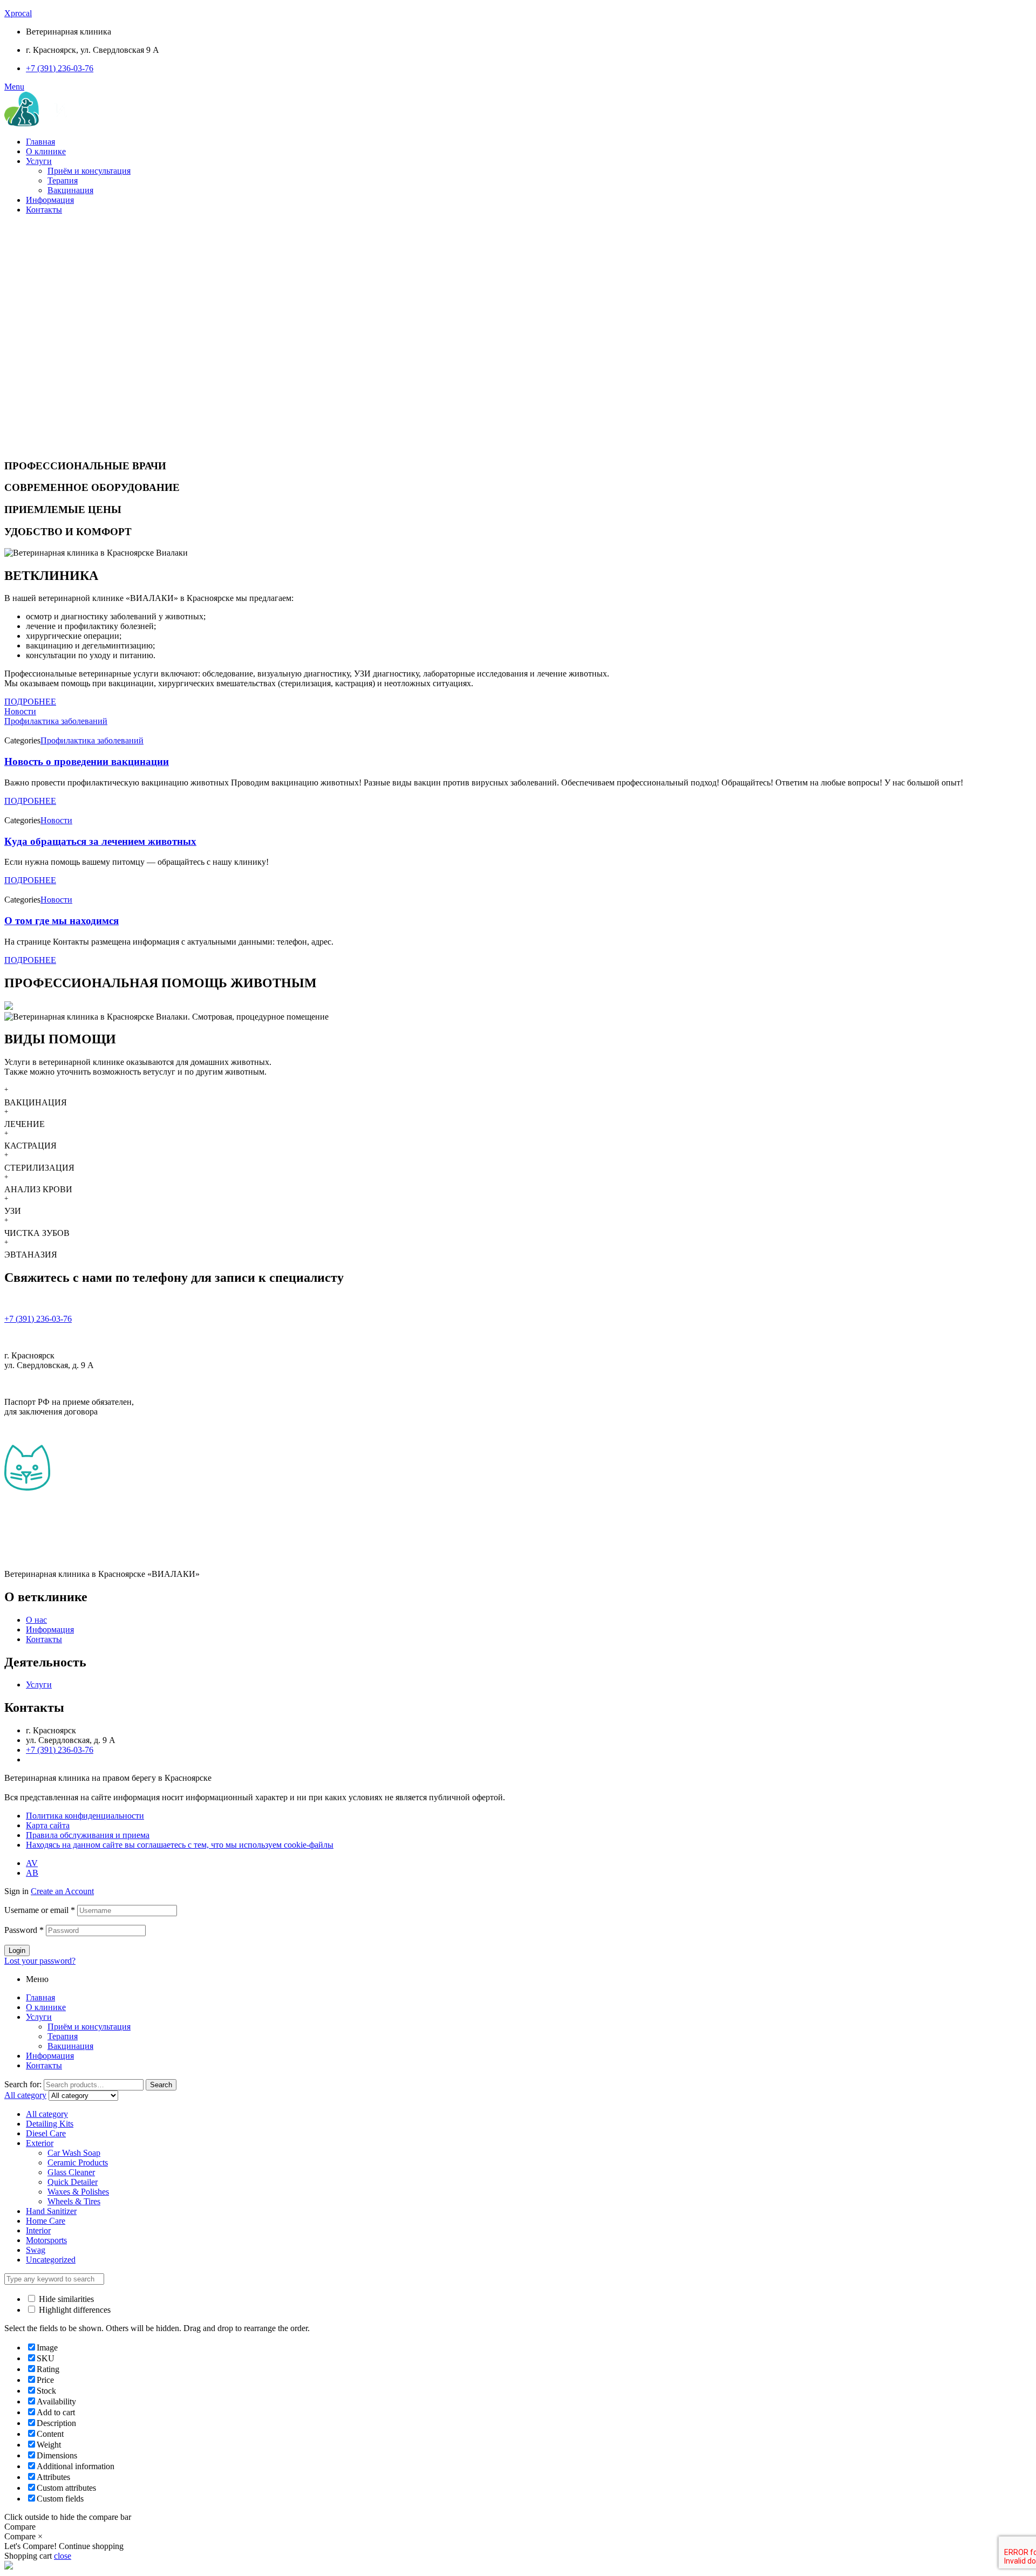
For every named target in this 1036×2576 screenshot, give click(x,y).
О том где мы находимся (62, 921)
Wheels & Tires (74, 2201)
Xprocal (18, 13)
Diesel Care (46, 2133)
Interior (38, 2230)
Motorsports (46, 2240)
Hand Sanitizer (51, 2211)
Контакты (44, 210)
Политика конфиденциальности (85, 1816)
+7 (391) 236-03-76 (38, 1319)
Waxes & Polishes (78, 2192)
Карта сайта (48, 1825)
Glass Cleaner (71, 2172)
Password (24, 1930)
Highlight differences (74, 2310)
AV (32, 1863)
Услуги (39, 161)
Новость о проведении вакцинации (87, 761)
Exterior (40, 2143)
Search (161, 2085)
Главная (40, 142)
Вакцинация (70, 190)
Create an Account (62, 1891)
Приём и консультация (89, 171)
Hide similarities (65, 2299)
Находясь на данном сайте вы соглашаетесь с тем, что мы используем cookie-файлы (180, 1845)
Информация (50, 200)
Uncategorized (51, 2260)
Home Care (46, 2221)
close (63, 2556)
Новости (20, 711)
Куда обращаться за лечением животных (100, 841)
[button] (30, 702)
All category (47, 2114)
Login (17, 1950)
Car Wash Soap (74, 2153)
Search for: (23, 2084)
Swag (36, 2250)
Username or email (40, 1910)
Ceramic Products (78, 2162)
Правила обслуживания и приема (88, 1835)
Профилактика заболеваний (56, 721)
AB (32, 1873)
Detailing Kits (50, 2124)
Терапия (63, 180)
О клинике (46, 151)
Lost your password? (40, 1961)
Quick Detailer (73, 2182)
